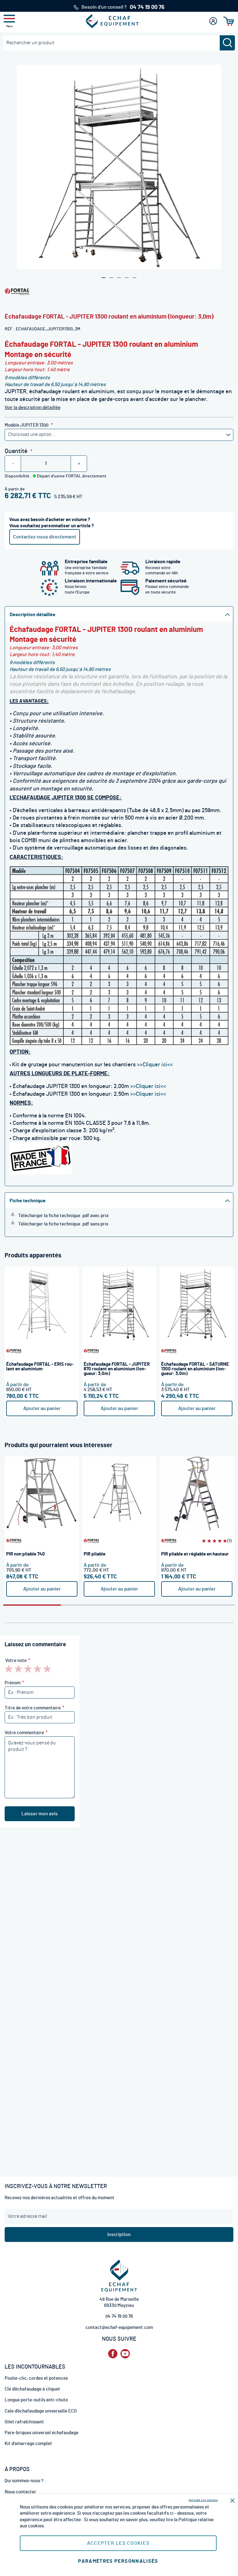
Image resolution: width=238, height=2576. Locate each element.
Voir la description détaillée (33, 408)
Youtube (125, 2354)
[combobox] (119, 43)
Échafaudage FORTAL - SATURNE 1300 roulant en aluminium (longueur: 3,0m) (195, 1369)
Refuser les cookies (203, 2500)
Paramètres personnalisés (118, 2561)
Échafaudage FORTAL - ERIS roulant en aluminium (40, 1367)
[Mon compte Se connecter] (213, 21)
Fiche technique (28, 1201)
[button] (104, 278)
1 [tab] (32, 1605)
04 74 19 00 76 (119, 2316)
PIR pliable (95, 1554)
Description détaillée (33, 615)
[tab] (119, 614)
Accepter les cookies (118, 2543)
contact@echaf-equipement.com (119, 2328)
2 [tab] (90, 1605)
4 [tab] (206, 1605)
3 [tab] (148, 1605)
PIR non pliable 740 (26, 1554)
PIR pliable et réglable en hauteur (195, 1554)
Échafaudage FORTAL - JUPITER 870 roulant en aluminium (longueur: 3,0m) (117, 1369)
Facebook (113, 2354)
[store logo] (112, 21)
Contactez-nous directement (45, 537)
